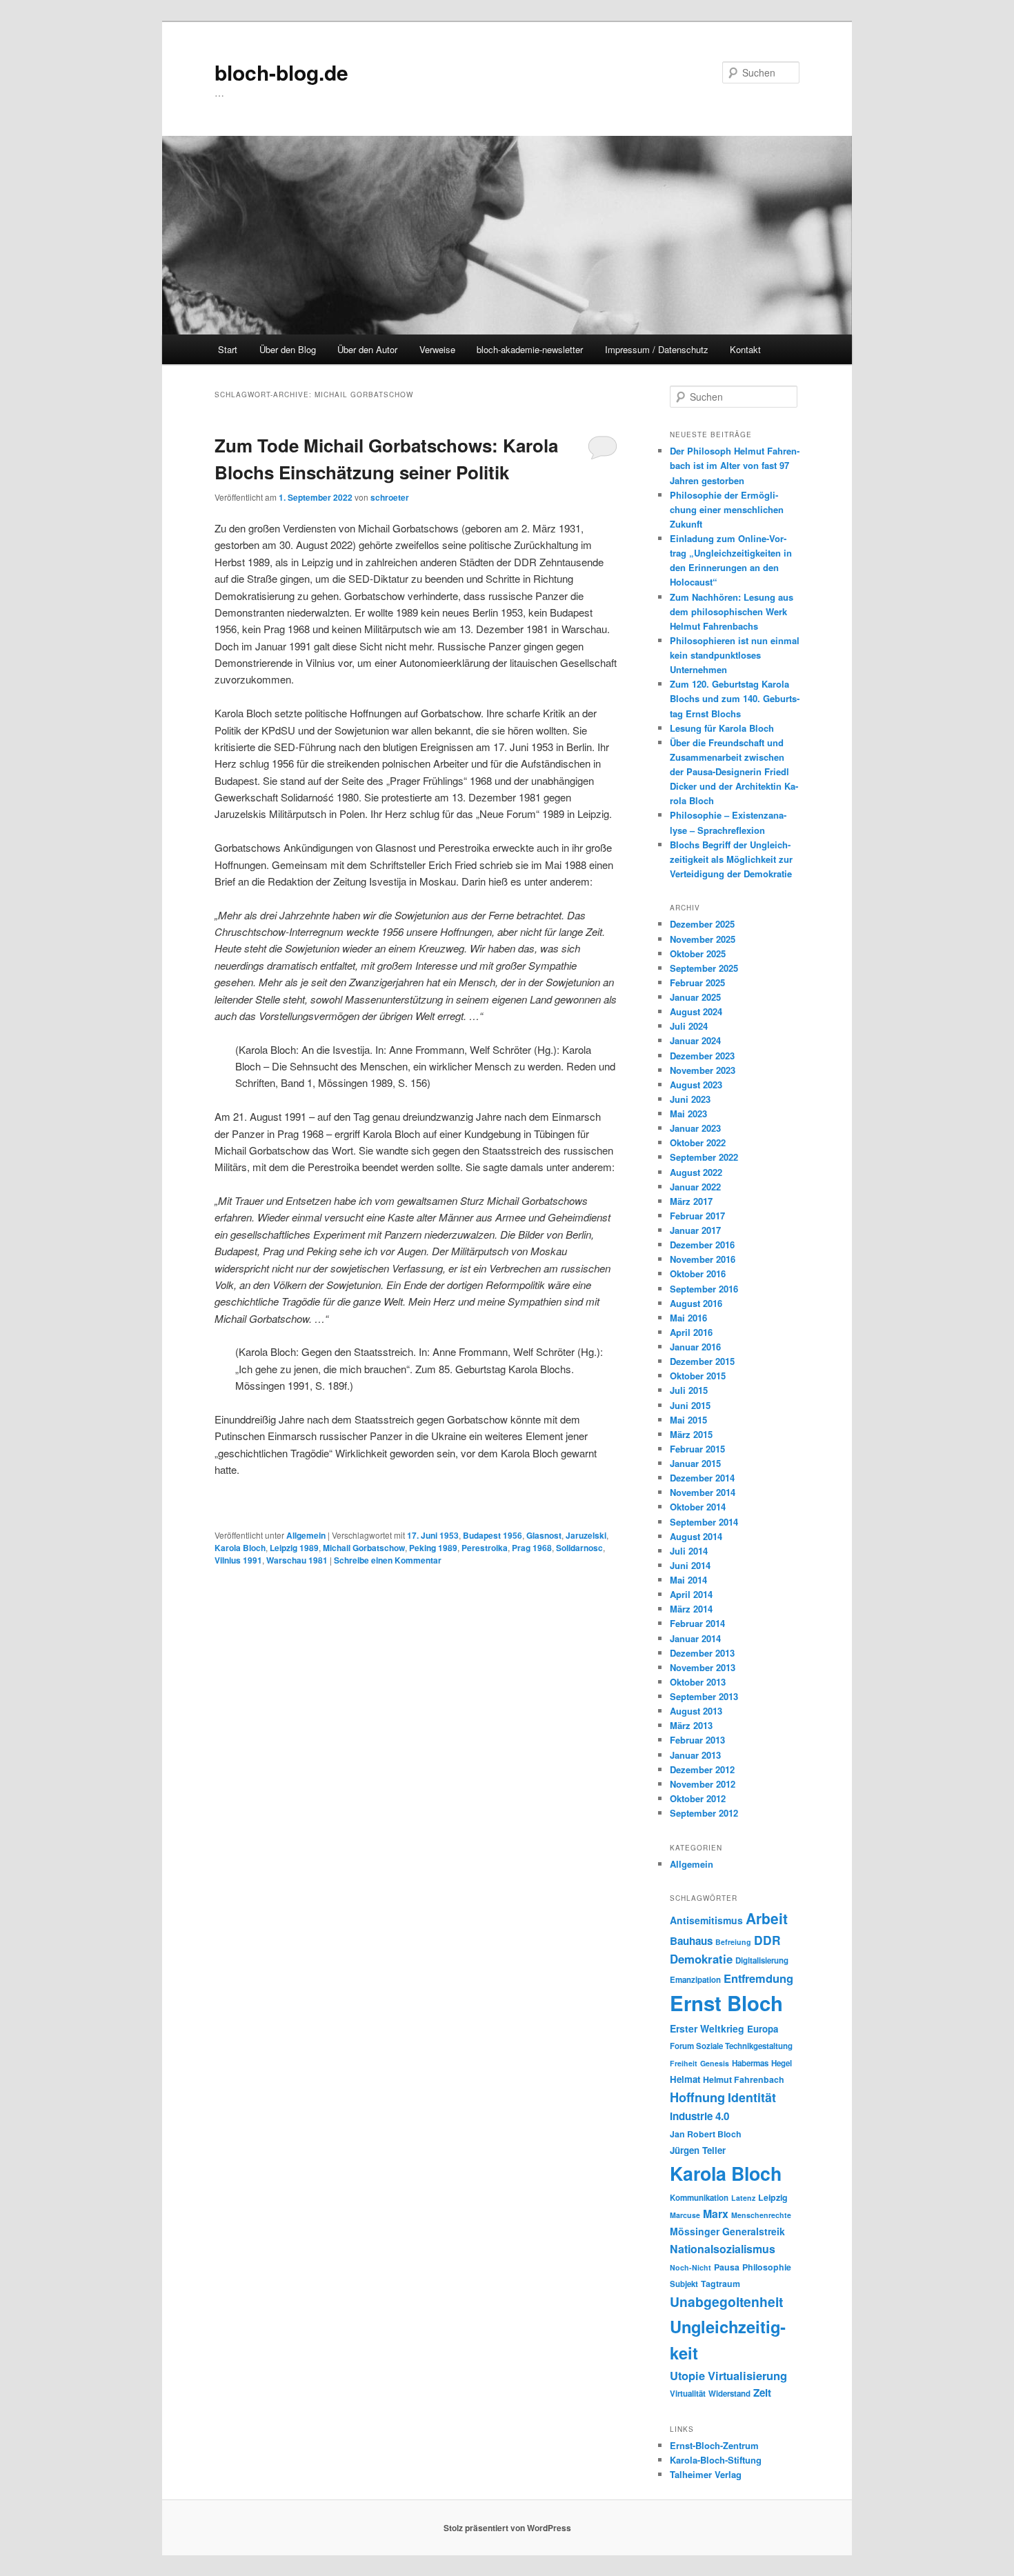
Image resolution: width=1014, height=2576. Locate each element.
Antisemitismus (706, 1920)
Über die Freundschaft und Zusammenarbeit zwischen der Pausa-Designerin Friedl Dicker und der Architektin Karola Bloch (734, 772)
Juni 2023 (690, 1099)
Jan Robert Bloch (706, 2134)
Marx (716, 2214)
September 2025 (704, 968)
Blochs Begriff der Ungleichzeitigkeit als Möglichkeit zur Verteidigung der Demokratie (731, 859)
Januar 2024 (695, 1040)
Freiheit (684, 2063)
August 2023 (696, 1085)
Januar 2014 (695, 1638)
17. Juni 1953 (433, 1535)
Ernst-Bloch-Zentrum (714, 2445)
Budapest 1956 (493, 1535)
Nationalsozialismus (723, 2249)
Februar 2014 (697, 1623)
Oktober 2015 (698, 1376)
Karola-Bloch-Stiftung (716, 2460)
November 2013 (703, 1667)
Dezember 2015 (702, 1361)
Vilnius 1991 (238, 1560)
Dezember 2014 (702, 1478)
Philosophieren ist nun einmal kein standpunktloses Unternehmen (735, 655)
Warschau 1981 (297, 1560)
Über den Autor (367, 349)
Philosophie (767, 2267)
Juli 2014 (689, 1551)
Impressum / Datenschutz (657, 349)
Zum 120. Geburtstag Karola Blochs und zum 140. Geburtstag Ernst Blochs (735, 698)
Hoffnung (697, 2097)
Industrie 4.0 (699, 2116)
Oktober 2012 (698, 1798)
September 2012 (704, 1813)
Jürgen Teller (698, 2150)
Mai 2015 (688, 1420)
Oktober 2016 (698, 1274)
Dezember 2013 (702, 1653)
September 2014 (704, 1522)
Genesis (715, 2063)
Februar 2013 (697, 1740)
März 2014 (691, 1609)
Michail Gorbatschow (364, 1548)
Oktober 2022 (698, 1142)
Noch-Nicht (690, 2267)
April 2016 (691, 1332)
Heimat (685, 2079)
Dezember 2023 (702, 1056)
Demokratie (701, 1959)
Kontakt (745, 349)
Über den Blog (288, 349)
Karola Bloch (240, 1548)
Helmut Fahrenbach (744, 2079)
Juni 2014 (690, 1565)
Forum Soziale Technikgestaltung (731, 2046)
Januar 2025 (695, 997)
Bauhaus (691, 1941)
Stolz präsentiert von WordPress (507, 2528)
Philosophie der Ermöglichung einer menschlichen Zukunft (727, 509)
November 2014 (703, 1492)
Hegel (782, 2063)
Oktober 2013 (698, 1682)
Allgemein (306, 1535)
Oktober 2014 (698, 1507)
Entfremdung (758, 1978)
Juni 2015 (690, 1405)
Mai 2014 (688, 1580)
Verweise (437, 349)
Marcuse (685, 2215)
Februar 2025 (697, 982)
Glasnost (544, 1535)
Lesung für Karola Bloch (722, 728)
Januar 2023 (695, 1128)
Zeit (762, 2393)
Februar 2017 (697, 1216)
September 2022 (704, 1157)
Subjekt (684, 2284)
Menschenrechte (761, 2215)
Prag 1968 (532, 1548)
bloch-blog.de (281, 72)
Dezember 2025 (702, 924)
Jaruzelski (586, 1535)
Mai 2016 (688, 1318)
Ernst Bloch (726, 2003)
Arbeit (767, 1918)
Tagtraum (720, 2284)
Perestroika (485, 1548)
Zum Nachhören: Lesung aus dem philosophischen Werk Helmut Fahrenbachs (732, 611)
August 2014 (696, 1536)
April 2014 (691, 1594)
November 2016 (703, 1259)
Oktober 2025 (698, 953)
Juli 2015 (689, 1390)
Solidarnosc (579, 1548)
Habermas (750, 2063)
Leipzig (773, 2197)
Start (228, 349)
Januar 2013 (695, 1755)
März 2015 (691, 1434)
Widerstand (729, 2394)
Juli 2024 (689, 1026)
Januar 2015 (695, 1463)
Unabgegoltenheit (726, 2302)
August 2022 (696, 1172)
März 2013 (691, 1725)
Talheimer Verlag (706, 2474)
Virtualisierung (747, 2375)
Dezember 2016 (702, 1245)
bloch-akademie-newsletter (530, 349)
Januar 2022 (695, 1187)
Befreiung (733, 1942)
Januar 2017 (695, 1230)
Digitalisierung (762, 1960)
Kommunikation (699, 2198)
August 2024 (696, 1011)
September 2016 (704, 1289)
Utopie (687, 2375)
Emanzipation (695, 1980)
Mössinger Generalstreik (727, 2231)
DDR (767, 1940)
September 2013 (704, 1696)
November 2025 (703, 939)
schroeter (390, 497)
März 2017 (691, 1201)
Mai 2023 (688, 1114)
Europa (763, 2029)
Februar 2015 (697, 1449)
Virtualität (688, 2394)
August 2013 (696, 1711)
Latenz (743, 2198)
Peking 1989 (433, 1548)
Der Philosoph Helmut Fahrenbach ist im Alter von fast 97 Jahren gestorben (735, 465)
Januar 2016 (695, 1347)
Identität (752, 2097)
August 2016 (696, 1303)
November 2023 (703, 1070)
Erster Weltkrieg (707, 2028)
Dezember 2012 (702, 1769)
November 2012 (703, 1784)
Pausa (727, 2267)
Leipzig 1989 (294, 1548)
